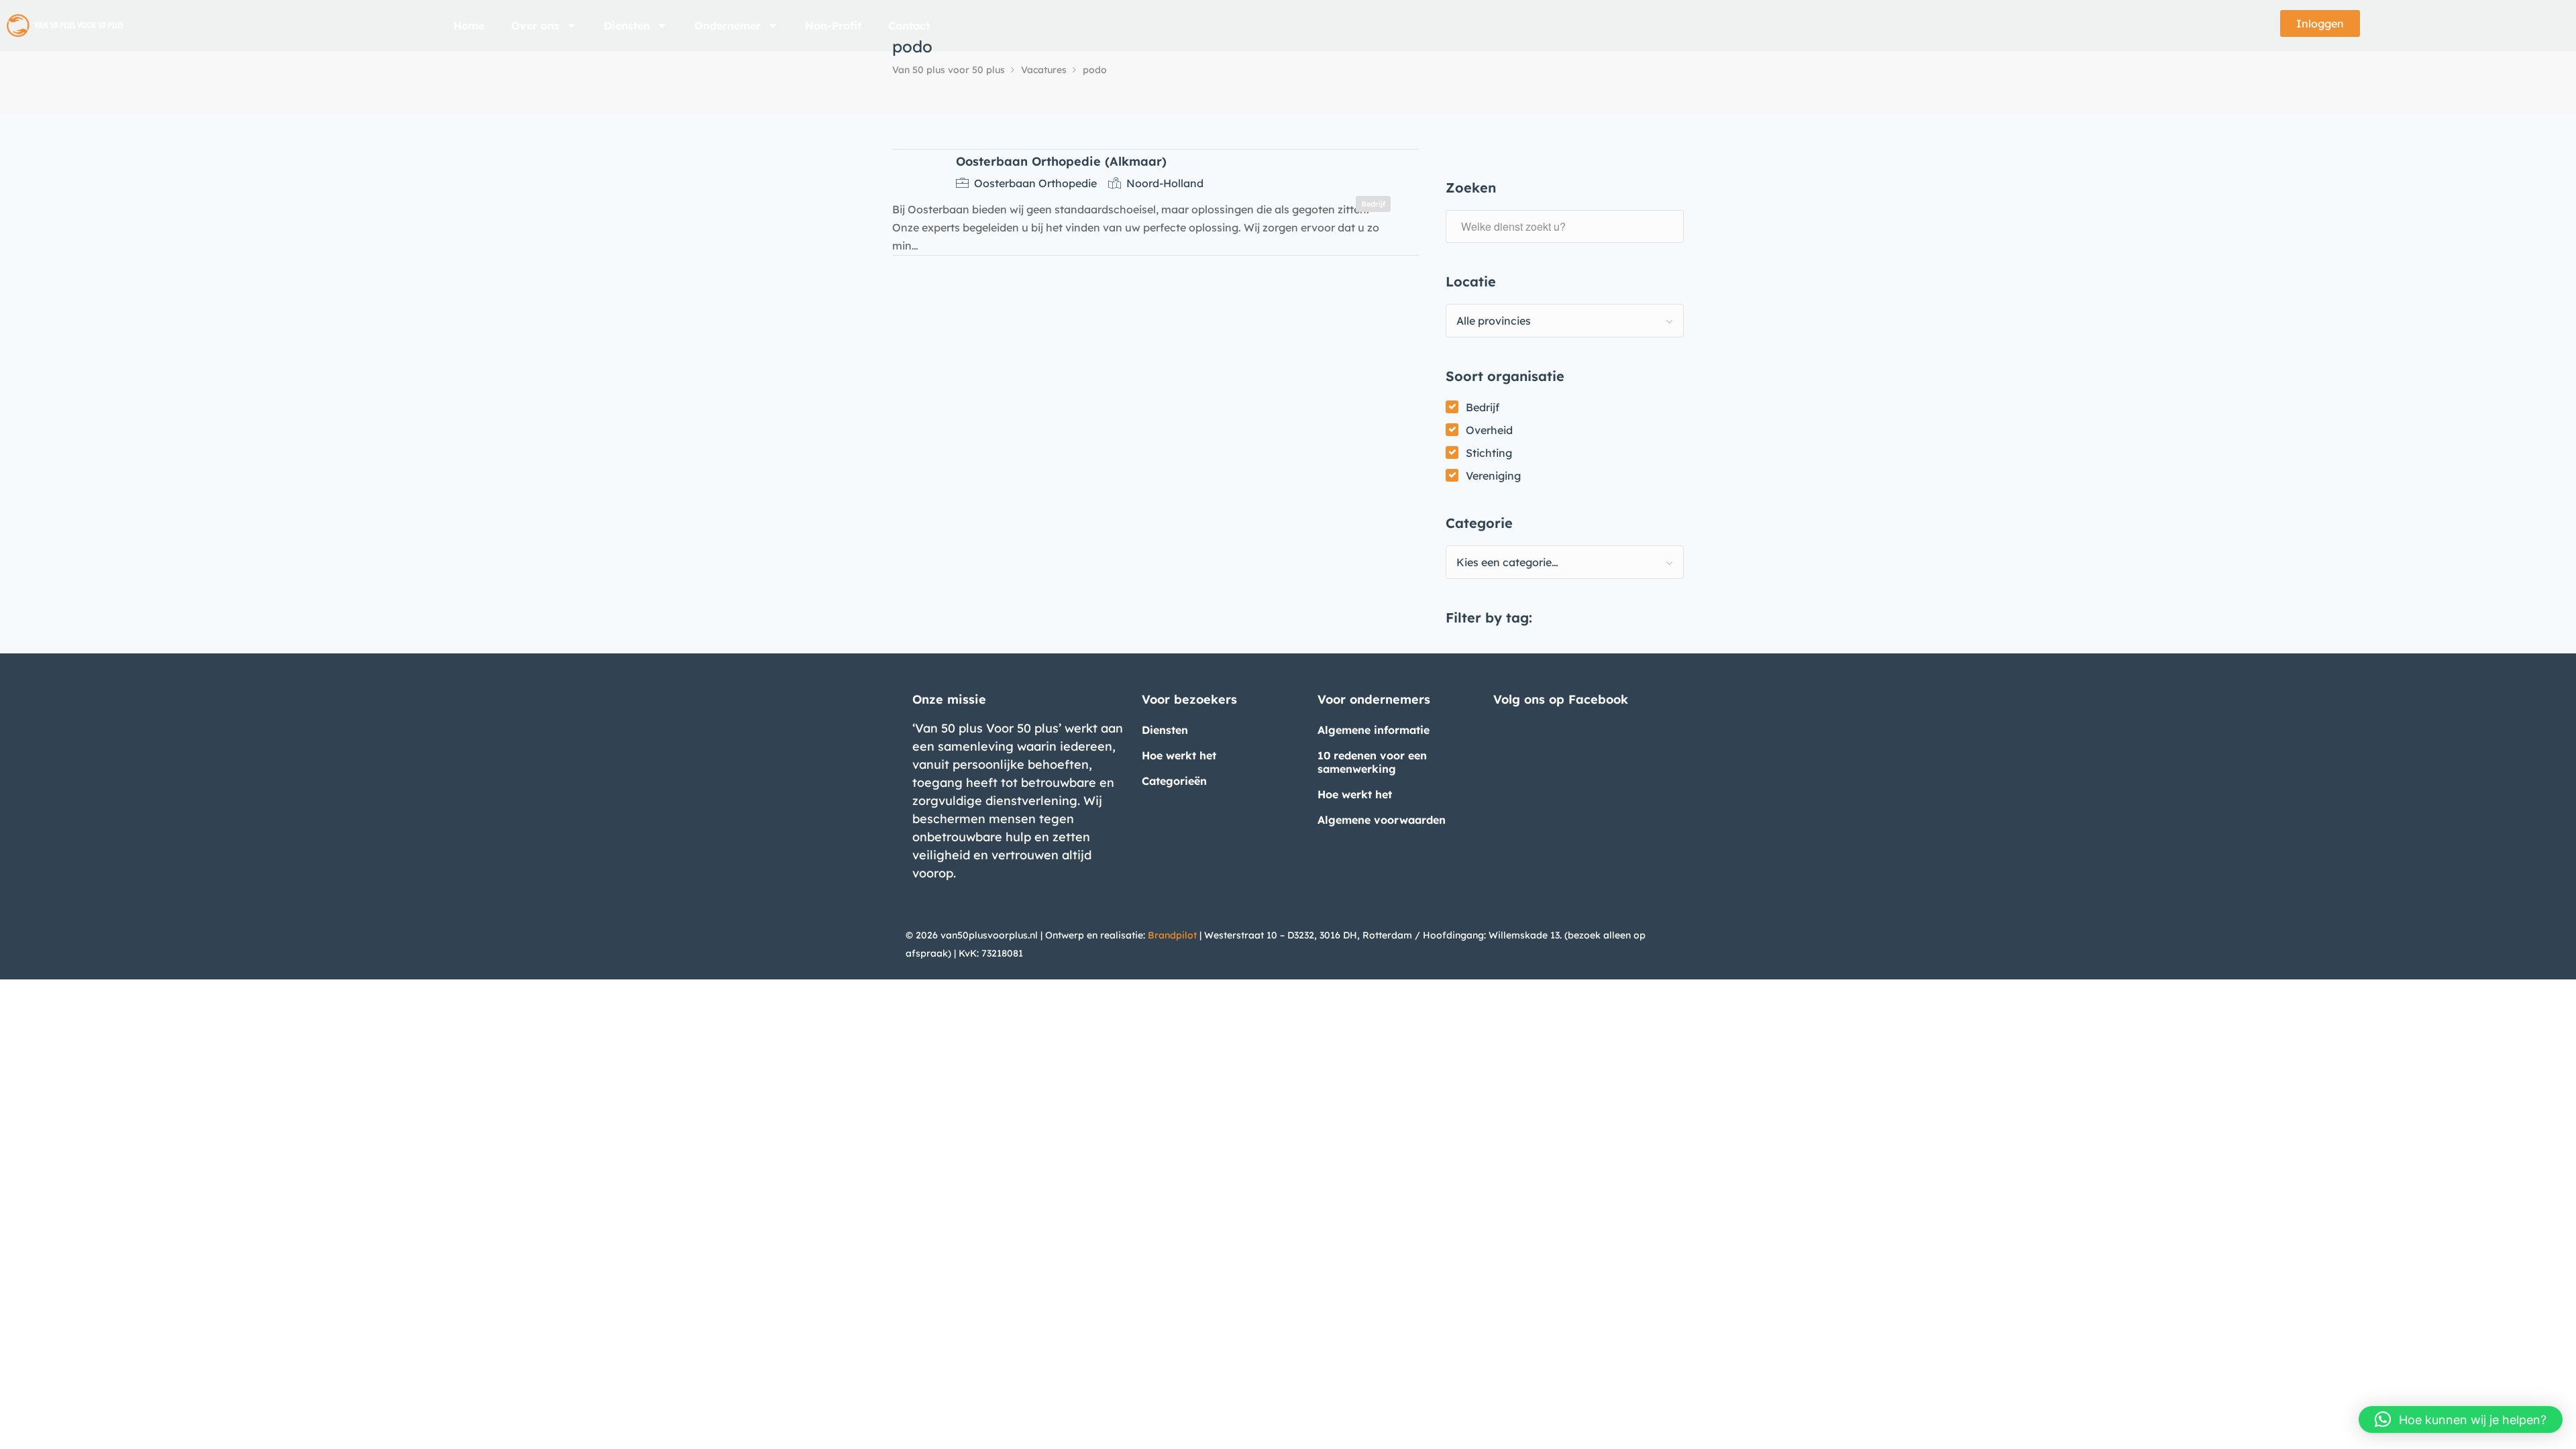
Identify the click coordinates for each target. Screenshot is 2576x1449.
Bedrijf (1483, 407)
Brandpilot (1172, 935)
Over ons (535, 25)
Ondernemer (728, 25)
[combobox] (1565, 321)
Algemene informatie (1374, 730)
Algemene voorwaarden (1382, 820)
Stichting (1489, 453)
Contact (909, 25)
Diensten (627, 25)
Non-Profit (833, 25)
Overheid (1489, 430)
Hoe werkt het (1179, 755)
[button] (2461, 1419)
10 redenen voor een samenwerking (1372, 762)
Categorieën (1174, 781)
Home (469, 25)
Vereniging (1493, 476)
